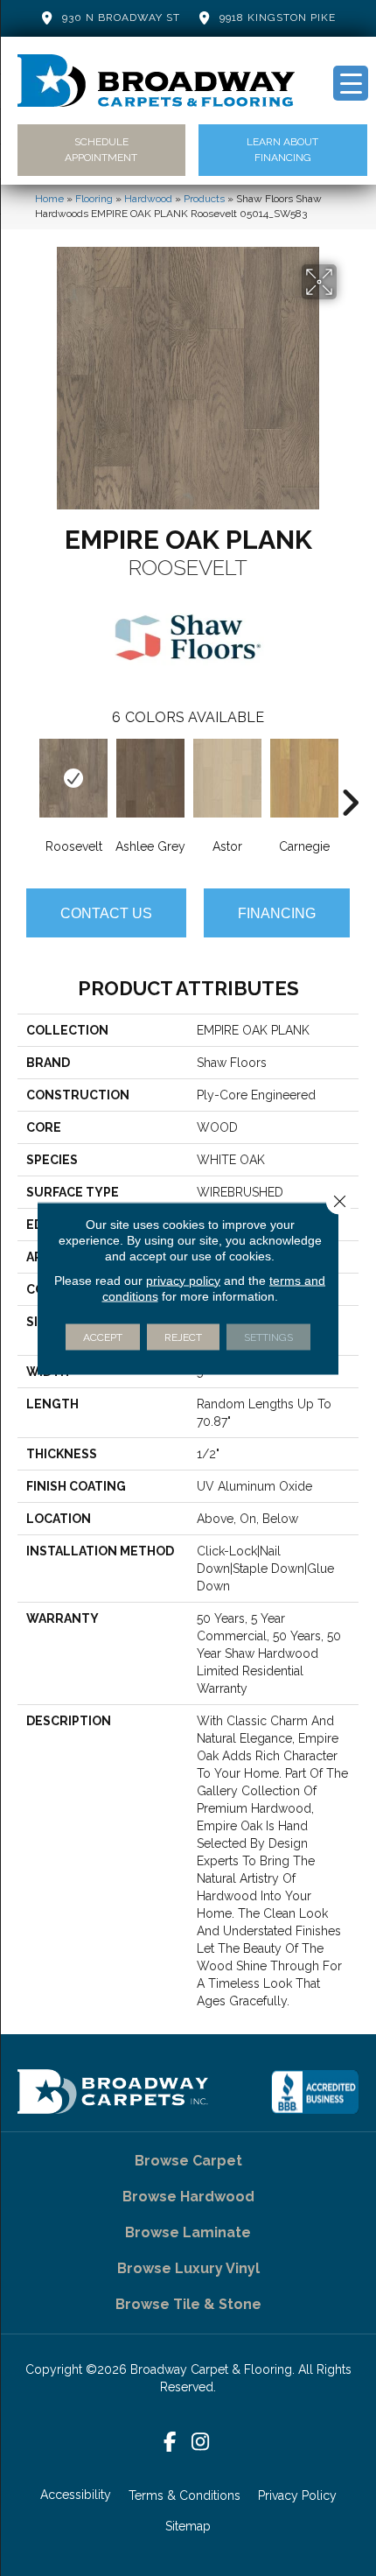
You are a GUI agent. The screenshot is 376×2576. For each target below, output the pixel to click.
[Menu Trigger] (351, 83)
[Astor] (227, 778)
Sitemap (188, 2526)
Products (204, 199)
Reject (183, 1337)
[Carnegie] (304, 778)
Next (350, 776)
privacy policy (183, 1280)
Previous (26, 776)
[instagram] (201, 2443)
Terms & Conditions (185, 2495)
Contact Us (106, 913)
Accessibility (76, 2495)
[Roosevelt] (73, 778)
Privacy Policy (297, 2495)
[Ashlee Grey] (150, 778)
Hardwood (148, 199)
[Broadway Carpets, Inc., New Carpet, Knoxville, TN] (315, 2092)
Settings (268, 1337)
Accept (103, 1337)
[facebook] (170, 2443)
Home (49, 199)
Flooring (94, 199)
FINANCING (277, 913)
